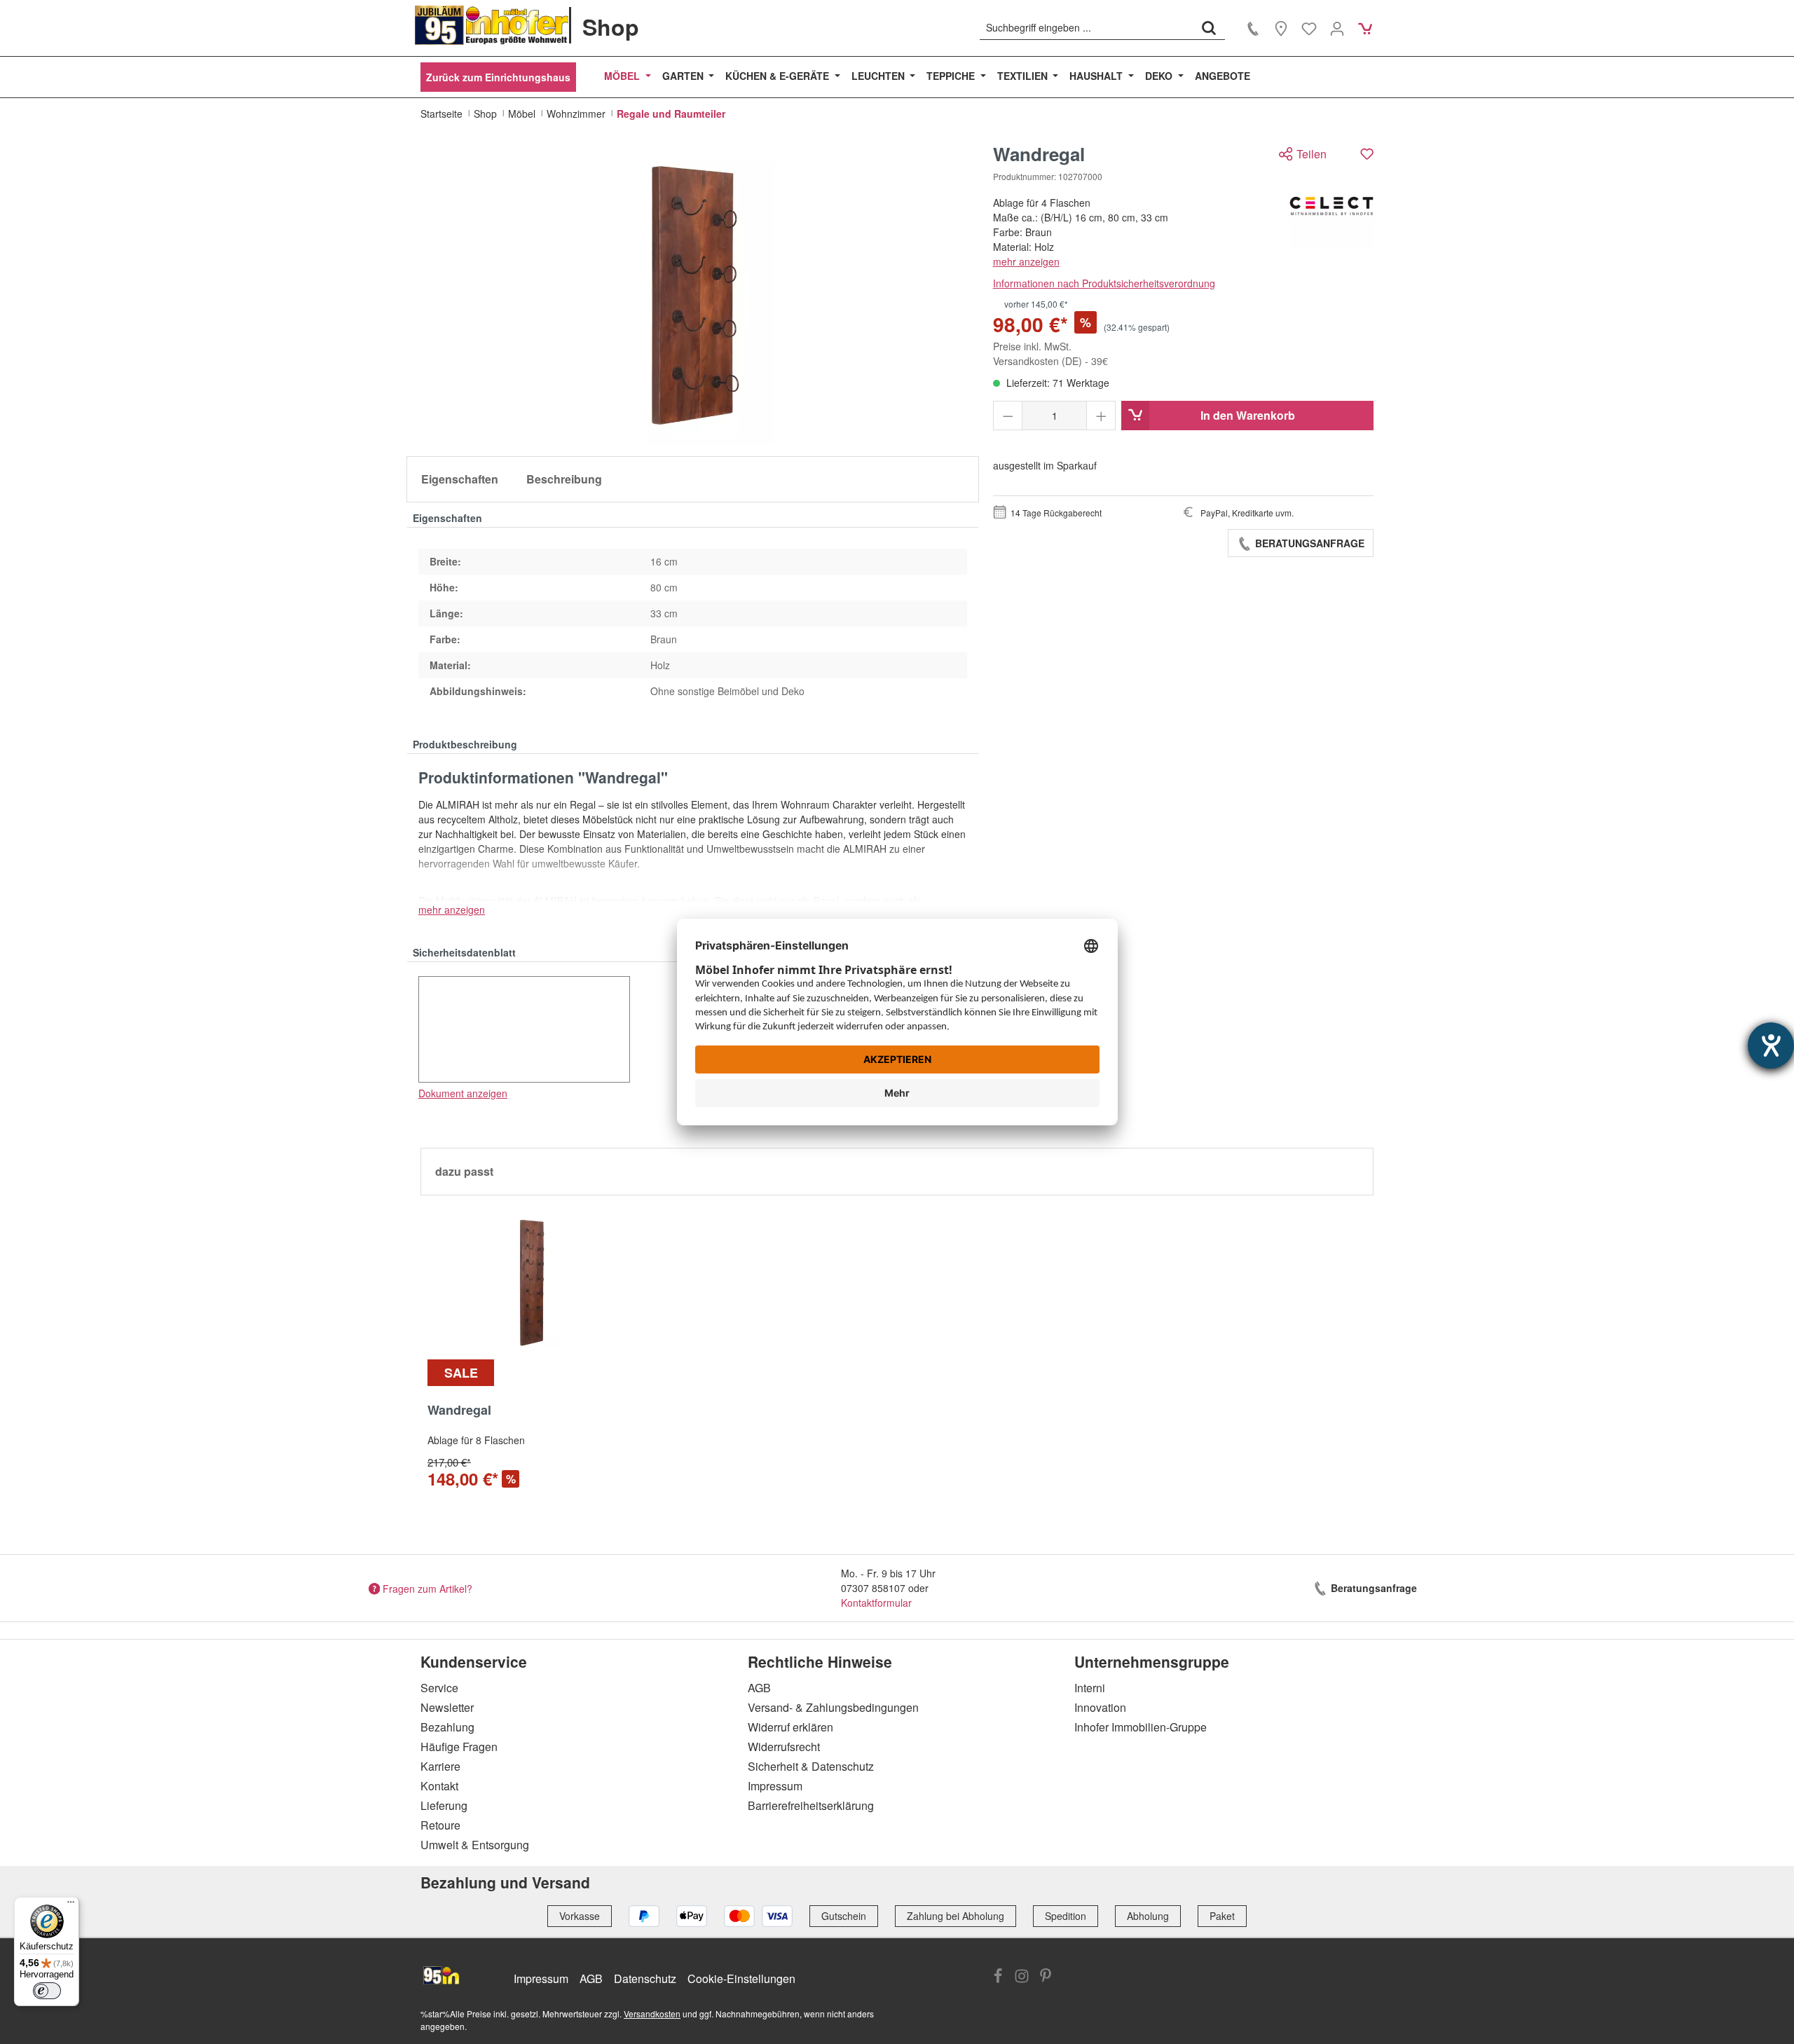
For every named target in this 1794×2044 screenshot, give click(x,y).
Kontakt (439, 1786)
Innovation (1100, 1707)
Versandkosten (652, 2014)
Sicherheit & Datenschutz (811, 1766)
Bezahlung (447, 1727)
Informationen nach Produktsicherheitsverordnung (1104, 283)
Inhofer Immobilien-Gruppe (1141, 1727)
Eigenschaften (460, 479)
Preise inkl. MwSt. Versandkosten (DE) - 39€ (1050, 354)
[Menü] (71, 1905)
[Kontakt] (1253, 28)
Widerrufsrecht (784, 1747)
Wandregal (459, 1411)
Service (439, 1688)
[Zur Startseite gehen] (492, 25)
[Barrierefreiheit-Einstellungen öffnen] (1771, 1045)
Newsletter (447, 1707)
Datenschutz (645, 1978)
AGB (759, 1688)
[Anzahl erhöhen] (1101, 416)
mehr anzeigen (1026, 261)
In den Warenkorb (1248, 415)
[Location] (1281, 28)
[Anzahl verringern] (1008, 416)
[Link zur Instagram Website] (1022, 1977)
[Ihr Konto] (1337, 28)
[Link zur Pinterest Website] (1046, 1977)
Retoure (440, 1825)
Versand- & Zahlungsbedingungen (833, 1707)
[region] (693, 294)
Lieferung (444, 1805)
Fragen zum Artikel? (427, 1588)
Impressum (775, 1786)
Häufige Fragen (459, 1747)
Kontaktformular (876, 1603)
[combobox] (1087, 27)
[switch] (47, 1991)
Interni (1090, 1688)
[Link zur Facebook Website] (998, 1977)
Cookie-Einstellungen (741, 1978)
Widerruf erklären (790, 1727)
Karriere (440, 1766)
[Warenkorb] (1365, 28)
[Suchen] (1209, 27)
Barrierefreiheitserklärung (811, 1805)
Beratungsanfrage (1308, 543)
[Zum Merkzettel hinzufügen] (1367, 154)
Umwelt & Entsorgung (475, 1845)
